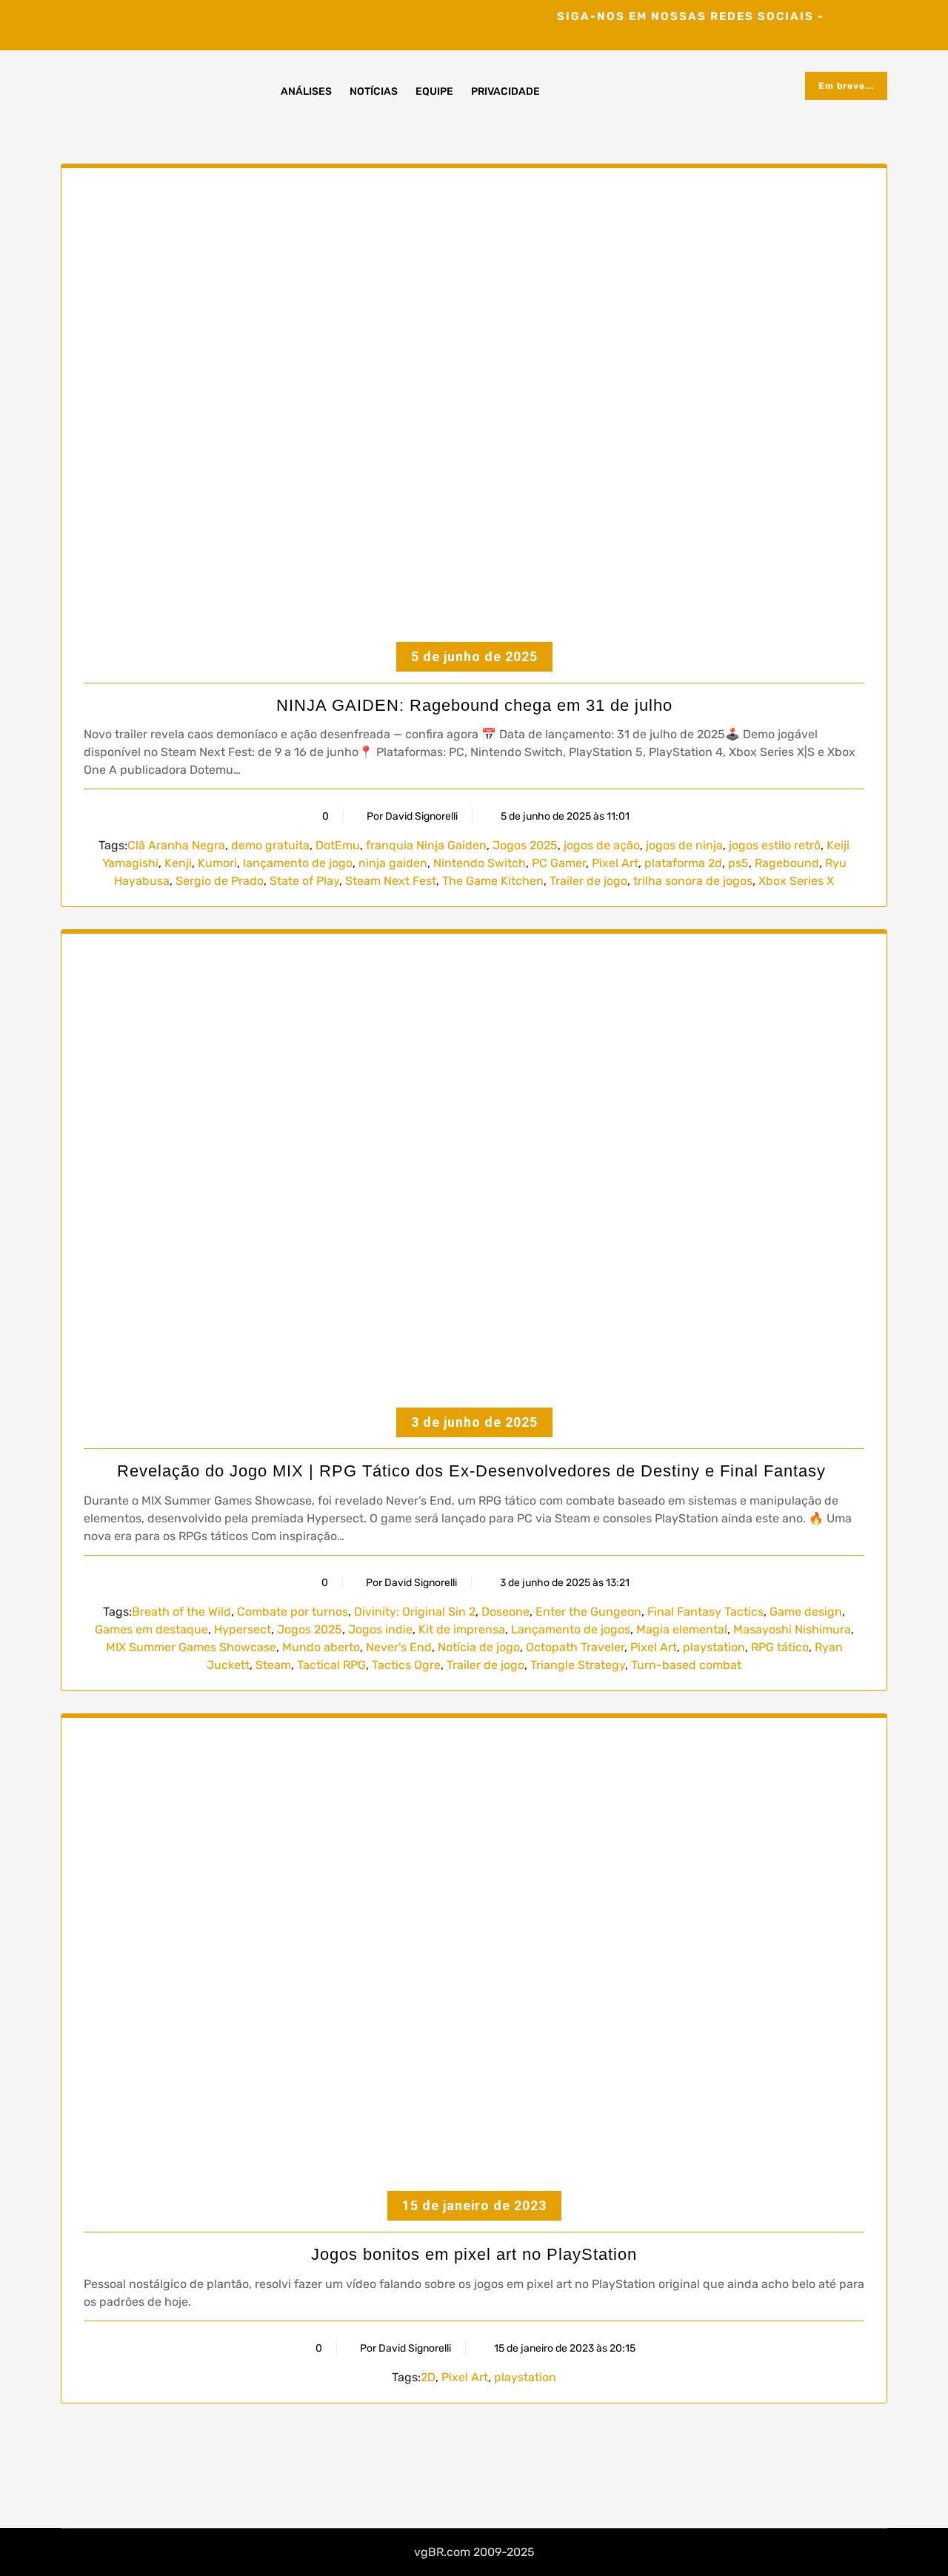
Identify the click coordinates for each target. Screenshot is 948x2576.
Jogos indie (380, 1629)
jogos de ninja (684, 845)
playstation (714, 1647)
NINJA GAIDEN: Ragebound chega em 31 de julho (474, 705)
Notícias (374, 91)
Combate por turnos (293, 1612)
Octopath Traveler (575, 1647)
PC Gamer (559, 863)
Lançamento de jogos (571, 1629)
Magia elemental (682, 1629)
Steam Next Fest (391, 881)
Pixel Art (615, 863)
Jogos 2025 (525, 845)
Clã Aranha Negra (176, 845)
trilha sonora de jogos (693, 881)
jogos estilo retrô (775, 845)
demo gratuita (270, 845)
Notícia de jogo (479, 1647)
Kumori (217, 863)
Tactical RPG (331, 1665)
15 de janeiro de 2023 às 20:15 (564, 2348)
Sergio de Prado (220, 881)
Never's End (399, 1647)
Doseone (505, 1612)
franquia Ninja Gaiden (426, 845)
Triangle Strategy (578, 1665)
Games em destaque (151, 1629)
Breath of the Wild (181, 1612)
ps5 (738, 863)
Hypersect (243, 1629)
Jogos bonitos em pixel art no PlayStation (474, 2254)
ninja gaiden (393, 863)
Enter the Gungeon (588, 1612)
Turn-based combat (686, 1665)
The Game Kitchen (493, 881)
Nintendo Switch (480, 863)
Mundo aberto (321, 1647)
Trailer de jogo (588, 881)
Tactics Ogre (406, 1665)
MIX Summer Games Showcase (191, 1647)
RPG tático (780, 1647)
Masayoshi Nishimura (792, 1629)
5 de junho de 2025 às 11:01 (564, 816)
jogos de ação (602, 845)
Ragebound (787, 863)
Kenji (178, 863)
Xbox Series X (796, 881)
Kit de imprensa (462, 1629)
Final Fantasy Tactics (705, 1612)
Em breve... (846, 86)
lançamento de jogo (298, 863)
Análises (306, 91)
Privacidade (505, 91)
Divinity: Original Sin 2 (415, 1612)
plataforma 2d (683, 863)
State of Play (304, 881)
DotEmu (338, 845)
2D (428, 2377)
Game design (806, 1612)
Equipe (434, 91)
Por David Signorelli (412, 816)
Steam (273, 1665)
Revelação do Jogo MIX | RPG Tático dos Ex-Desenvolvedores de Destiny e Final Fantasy (474, 1471)
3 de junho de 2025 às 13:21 (564, 1583)
